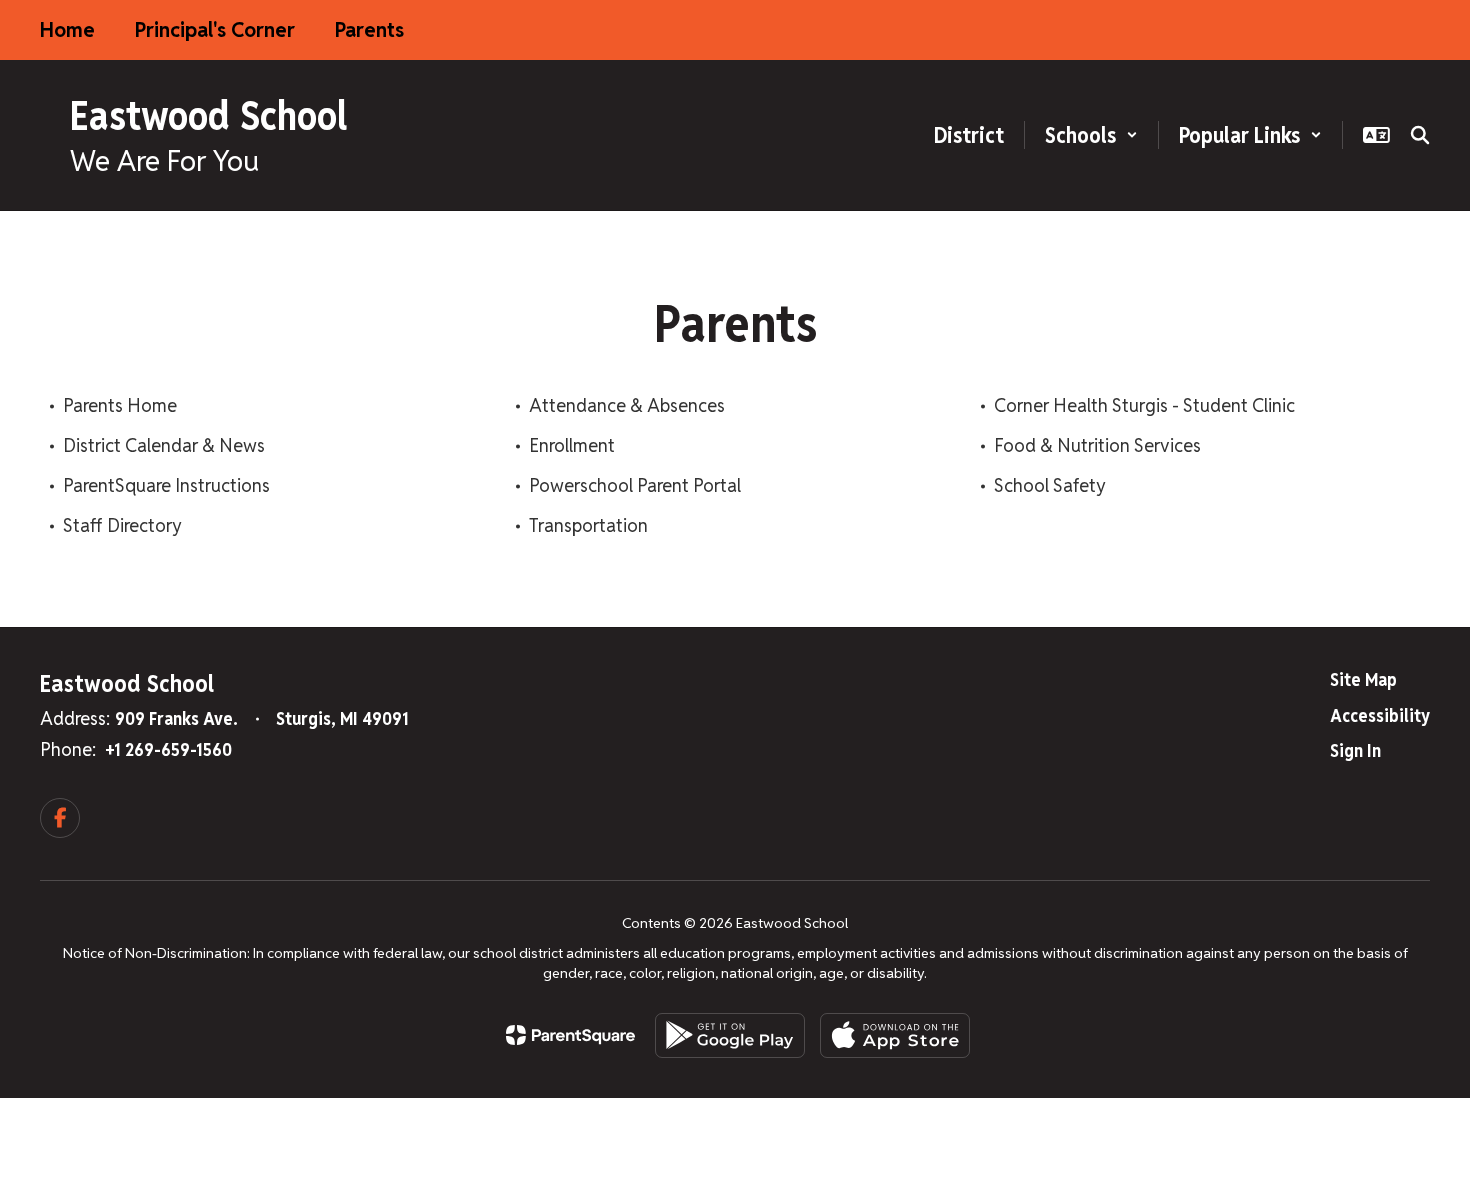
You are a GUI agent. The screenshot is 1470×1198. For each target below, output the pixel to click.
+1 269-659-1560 (168, 749)
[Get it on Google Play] (730, 1035)
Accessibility (1380, 715)
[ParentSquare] (570, 1035)
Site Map (1363, 679)
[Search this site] (1420, 135)
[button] (1091, 135)
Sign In (1355, 750)
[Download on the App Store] (895, 1035)
